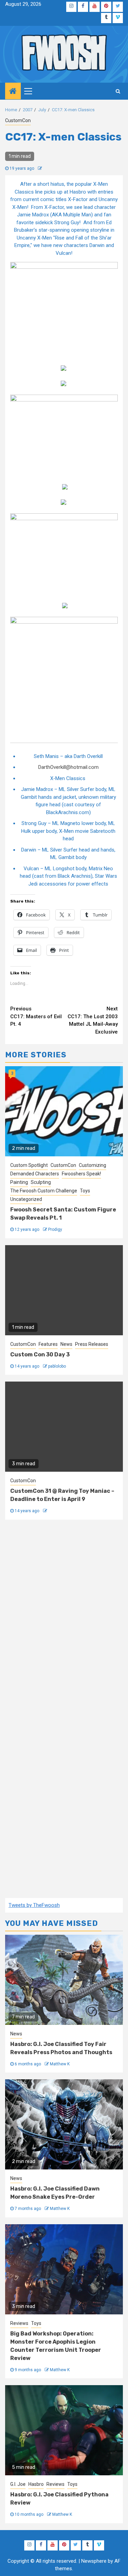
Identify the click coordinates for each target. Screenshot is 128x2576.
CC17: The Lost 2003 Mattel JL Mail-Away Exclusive (93, 1020)
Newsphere (94, 2561)
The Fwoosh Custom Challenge (44, 1191)
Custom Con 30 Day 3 (40, 1355)
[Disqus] (64, 1619)
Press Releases (92, 1344)
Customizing (93, 1165)
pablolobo (57, 1366)
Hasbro (36, 2484)
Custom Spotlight (29, 1165)
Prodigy (55, 1229)
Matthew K (60, 2064)
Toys (85, 1191)
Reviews (19, 2323)
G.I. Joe (18, 2484)
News (66, 1344)
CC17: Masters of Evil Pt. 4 (36, 1016)
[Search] (118, 91)
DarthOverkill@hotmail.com (68, 767)
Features (48, 1344)
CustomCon (18, 120)
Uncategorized (26, 1199)
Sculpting (41, 1182)
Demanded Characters (35, 1174)
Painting (19, 1182)
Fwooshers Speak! (81, 1174)
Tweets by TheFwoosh (34, 1905)
